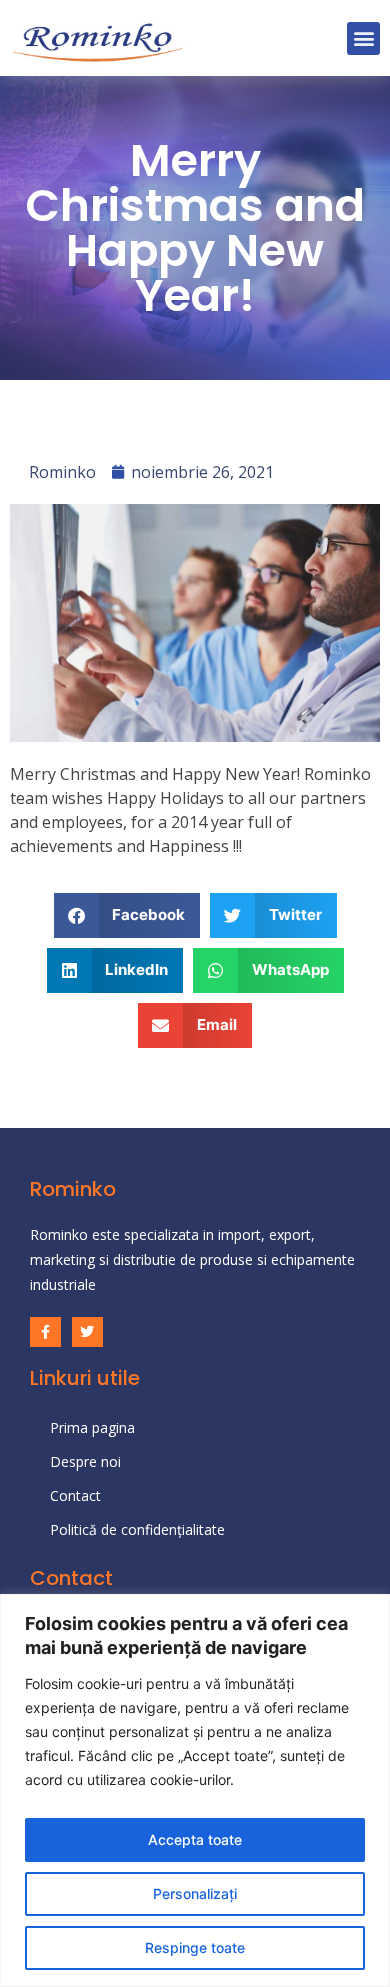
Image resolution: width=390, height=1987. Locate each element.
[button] (363, 38)
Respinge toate (195, 1947)
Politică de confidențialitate (137, 1529)
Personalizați (195, 1893)
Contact (75, 1495)
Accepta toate (195, 1839)
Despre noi (85, 1461)
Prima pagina (92, 1427)
